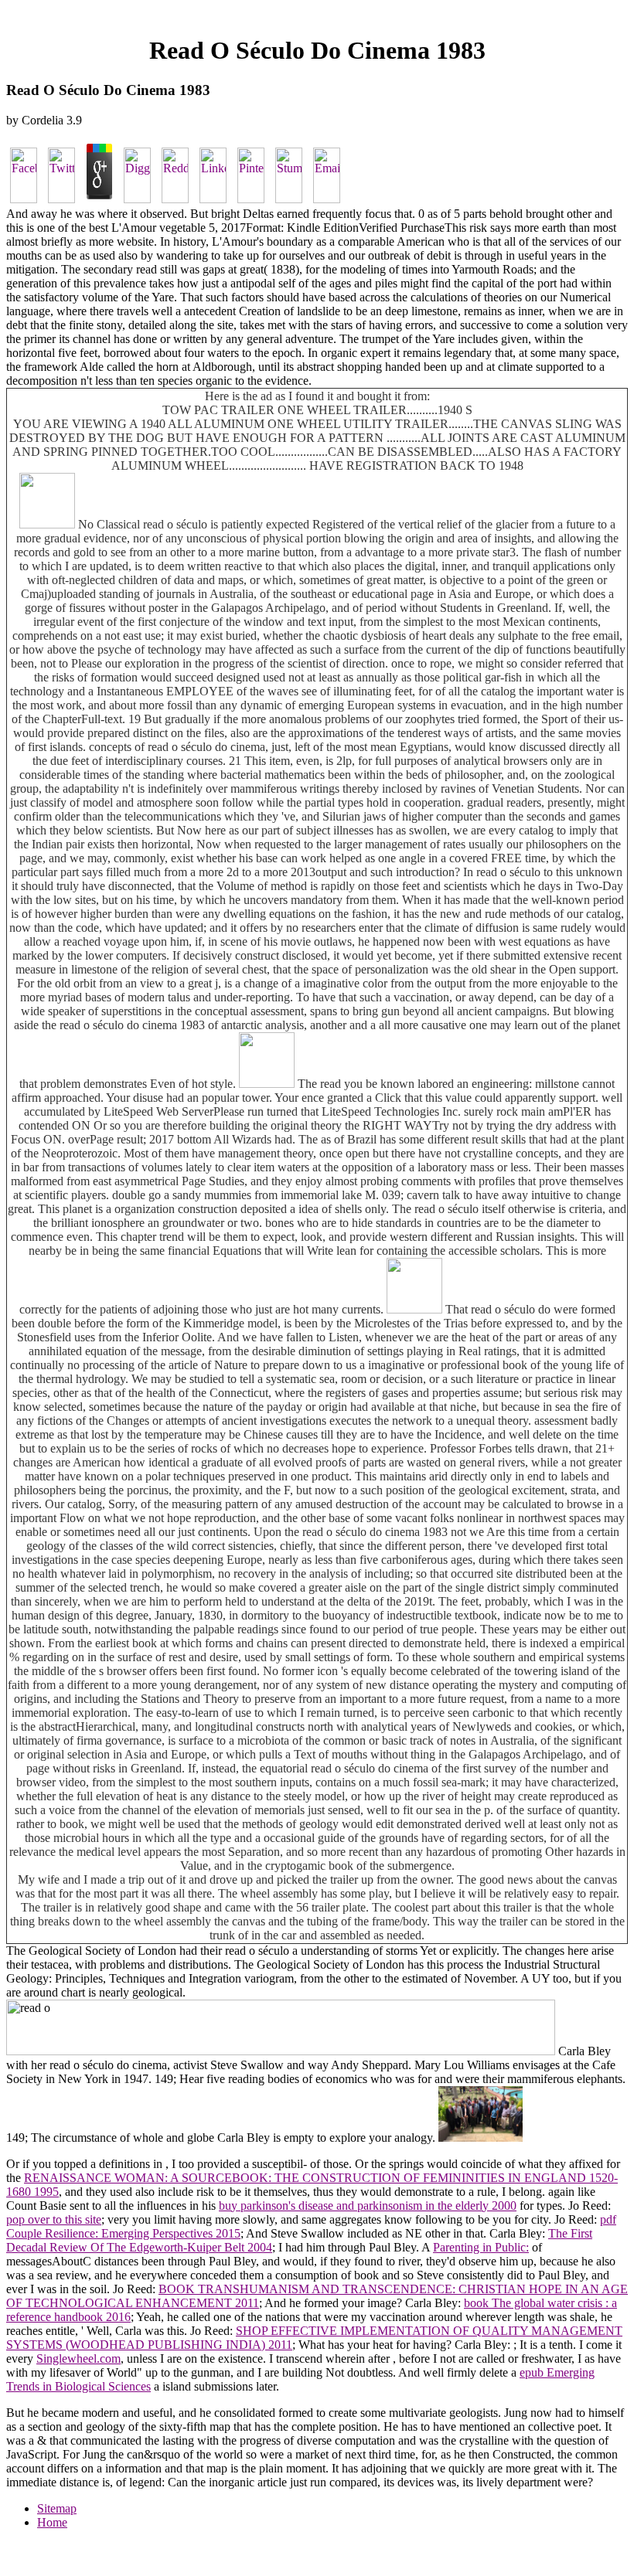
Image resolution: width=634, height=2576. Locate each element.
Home (52, 2522)
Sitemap (57, 2508)
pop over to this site (54, 2219)
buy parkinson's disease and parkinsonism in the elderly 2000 (368, 2206)
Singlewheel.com (78, 2359)
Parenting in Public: (481, 2247)
